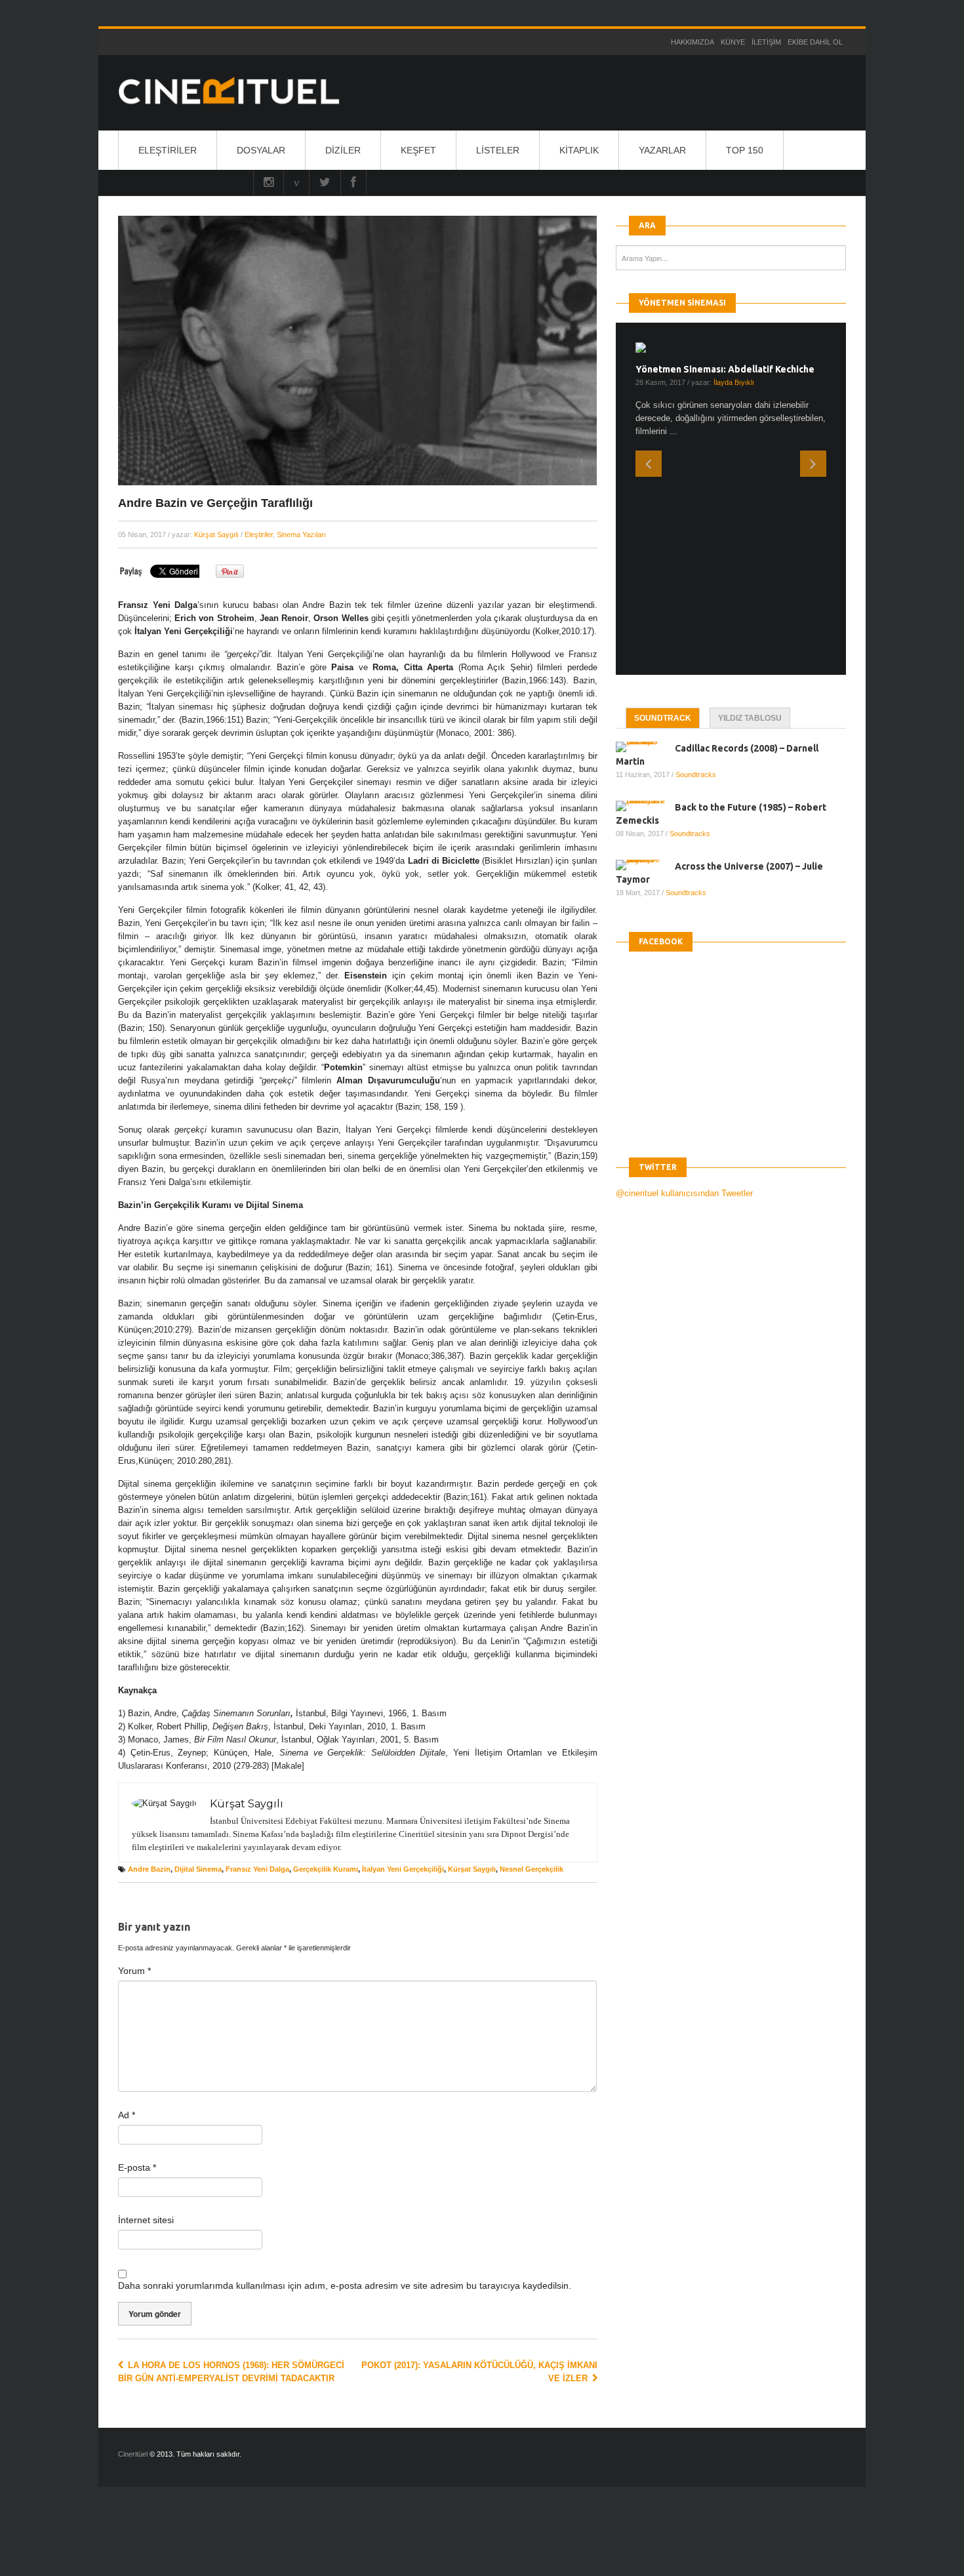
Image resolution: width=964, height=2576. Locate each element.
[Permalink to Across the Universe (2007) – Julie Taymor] (645, 658)
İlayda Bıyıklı (734, 382)
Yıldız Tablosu (750, 511)
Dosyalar (261, 150)
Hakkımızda (693, 42)
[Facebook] (353, 182)
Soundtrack (663, 511)
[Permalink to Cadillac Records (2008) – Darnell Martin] (645, 540)
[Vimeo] (296, 182)
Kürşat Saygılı (216, 534)
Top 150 (745, 150)
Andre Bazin (149, 1869)
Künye (733, 42)
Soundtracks (696, 567)
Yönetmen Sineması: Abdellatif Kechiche (725, 369)
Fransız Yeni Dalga (257, 1869)
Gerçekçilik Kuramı (326, 1869)
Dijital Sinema (198, 1869)
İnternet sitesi (146, 2220)
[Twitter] (325, 182)
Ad (127, 2115)
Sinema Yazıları (301, 534)
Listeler (498, 150)
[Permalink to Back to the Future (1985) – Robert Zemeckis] (645, 599)
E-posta (137, 2167)
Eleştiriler (168, 150)
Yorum (134, 1971)
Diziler (343, 150)
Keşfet (418, 150)
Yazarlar (662, 150)
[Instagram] (269, 182)
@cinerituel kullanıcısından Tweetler (684, 986)
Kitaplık (579, 150)
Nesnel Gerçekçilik (532, 1869)
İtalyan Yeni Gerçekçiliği (403, 1869)
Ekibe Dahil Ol (815, 42)
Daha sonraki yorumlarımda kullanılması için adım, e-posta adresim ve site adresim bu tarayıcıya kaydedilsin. (345, 2285)
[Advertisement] (241, 2543)
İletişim (766, 42)
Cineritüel (133, 2454)
